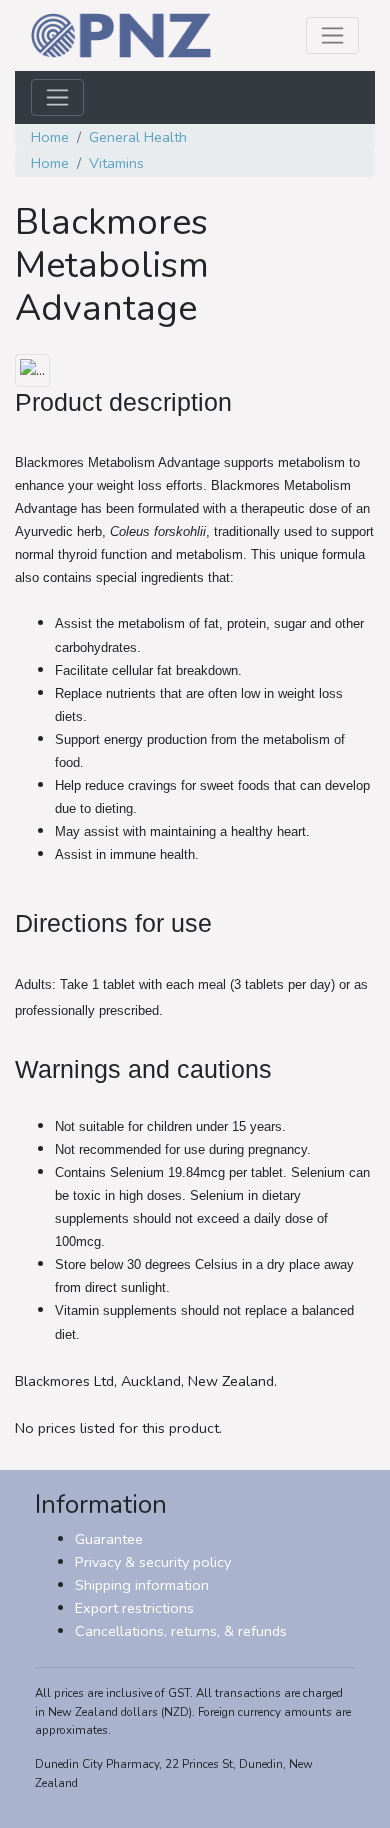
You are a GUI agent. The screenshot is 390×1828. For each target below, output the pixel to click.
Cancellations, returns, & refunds (181, 1631)
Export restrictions (134, 1608)
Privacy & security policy (153, 1562)
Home (50, 137)
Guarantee (109, 1539)
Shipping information (142, 1585)
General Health (138, 137)
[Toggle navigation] (332, 35)
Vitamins (116, 163)
